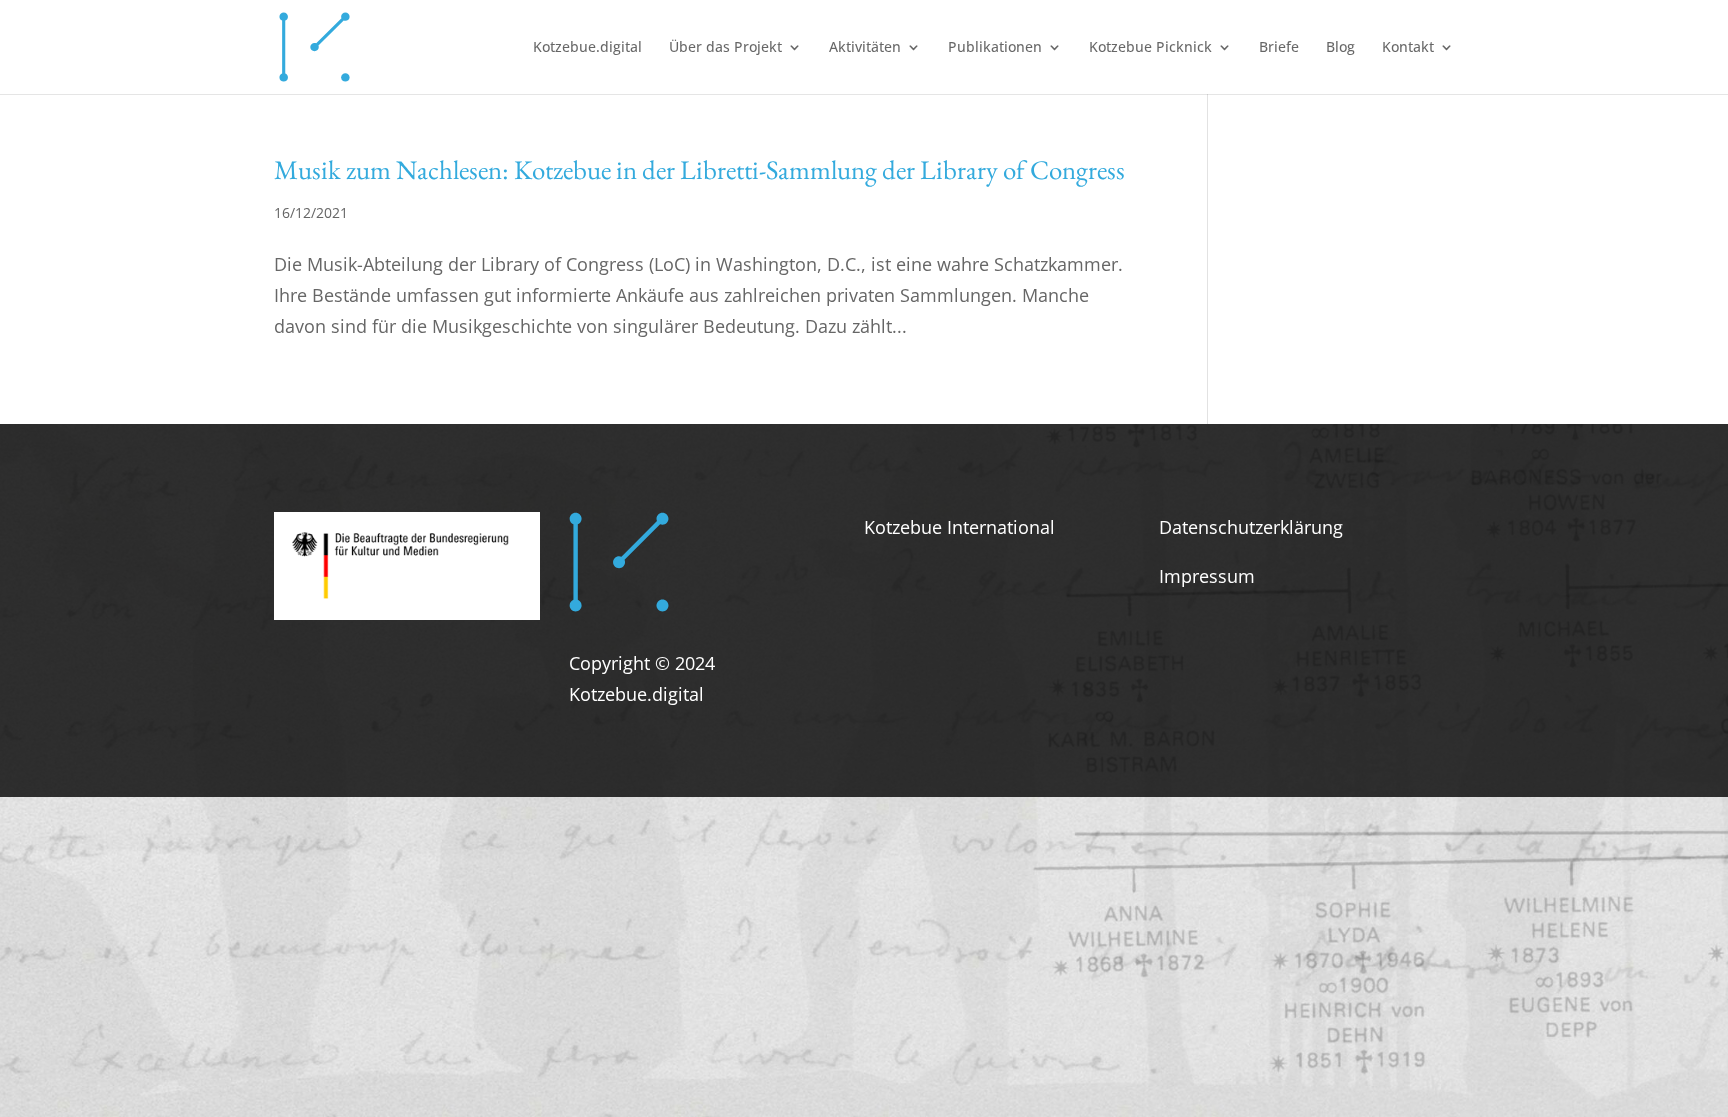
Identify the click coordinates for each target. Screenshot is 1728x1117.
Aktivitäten (865, 48)
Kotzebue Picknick (1150, 48)
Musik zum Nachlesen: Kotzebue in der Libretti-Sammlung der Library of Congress (699, 169)
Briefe (1279, 48)
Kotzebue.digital (587, 48)
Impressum (1207, 576)
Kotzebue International (959, 527)
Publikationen (995, 48)
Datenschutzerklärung (1251, 527)
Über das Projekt (725, 48)
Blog (1340, 48)
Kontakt (1408, 48)
